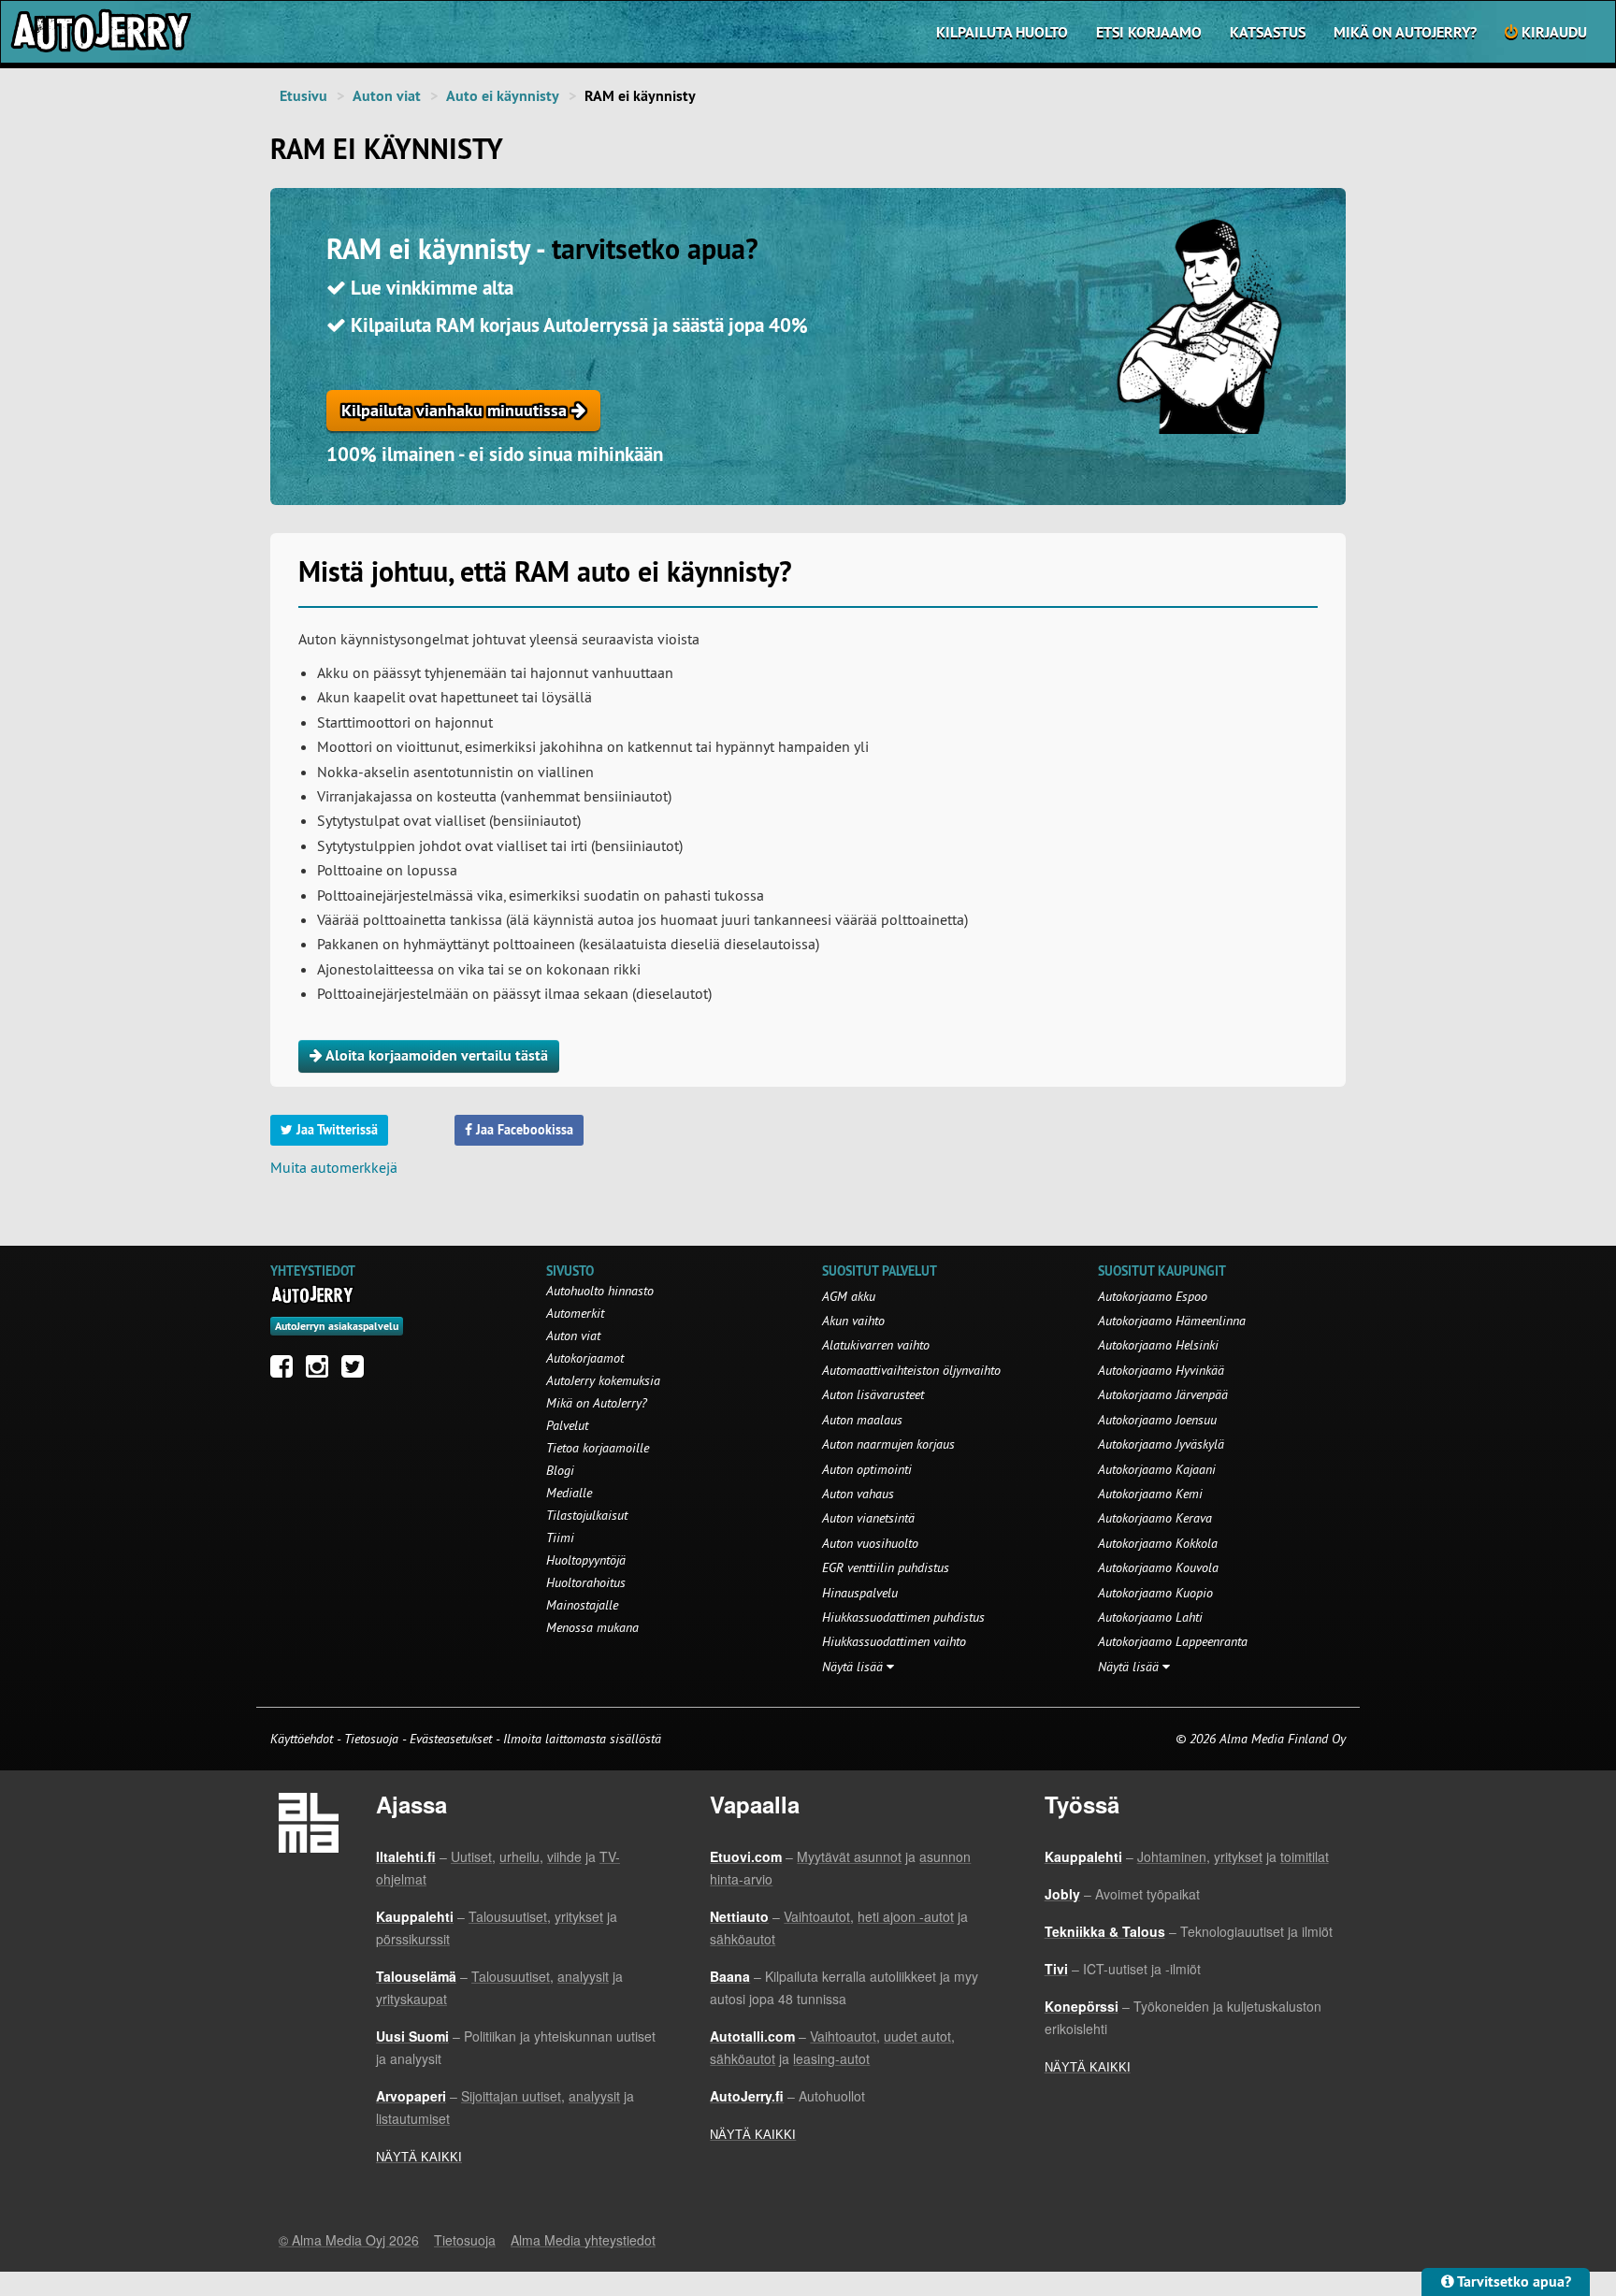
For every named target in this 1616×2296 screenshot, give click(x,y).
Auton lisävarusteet (873, 1394)
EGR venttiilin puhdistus (886, 1567)
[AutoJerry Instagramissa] (322, 1371)
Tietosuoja (371, 1739)
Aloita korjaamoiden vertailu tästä (435, 1055)
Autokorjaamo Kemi (1150, 1494)
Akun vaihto (853, 1321)
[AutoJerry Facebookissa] (286, 1371)
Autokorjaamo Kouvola (1158, 1567)
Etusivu (303, 96)
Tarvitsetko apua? (1513, 2282)
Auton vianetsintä (868, 1518)
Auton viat (387, 96)
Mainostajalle (582, 1605)
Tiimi (560, 1538)
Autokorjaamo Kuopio (1155, 1593)
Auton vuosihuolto (870, 1543)
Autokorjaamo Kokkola (1158, 1543)
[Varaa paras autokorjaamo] (313, 1294)
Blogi (560, 1470)
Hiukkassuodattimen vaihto (894, 1641)
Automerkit (575, 1313)
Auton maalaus (862, 1420)
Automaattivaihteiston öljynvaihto (911, 1370)
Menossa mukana (592, 1627)
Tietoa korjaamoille (598, 1448)
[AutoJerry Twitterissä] (357, 1371)
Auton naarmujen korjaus (888, 1444)
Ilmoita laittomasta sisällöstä (582, 1739)
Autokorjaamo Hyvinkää (1161, 1370)
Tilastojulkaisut (587, 1515)
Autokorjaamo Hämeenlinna (1172, 1321)
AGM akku (849, 1296)
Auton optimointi (867, 1469)
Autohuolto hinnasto (600, 1291)
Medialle (569, 1493)
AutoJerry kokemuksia (603, 1380)
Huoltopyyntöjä (586, 1560)
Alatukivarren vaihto (876, 1345)
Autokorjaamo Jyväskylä (1161, 1444)
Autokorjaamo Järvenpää (1163, 1394)
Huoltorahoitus (586, 1582)
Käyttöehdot (303, 1739)
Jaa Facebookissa (523, 1130)
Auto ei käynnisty (503, 96)
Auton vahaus (858, 1494)
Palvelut (567, 1425)
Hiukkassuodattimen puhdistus (903, 1617)
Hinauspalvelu (860, 1593)
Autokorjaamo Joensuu (1157, 1420)
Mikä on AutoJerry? (1405, 32)
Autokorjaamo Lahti (1150, 1617)
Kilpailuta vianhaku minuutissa (456, 410)
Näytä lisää (854, 1667)
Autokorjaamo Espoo (1153, 1296)
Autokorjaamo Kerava (1155, 1518)
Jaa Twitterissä (335, 1130)
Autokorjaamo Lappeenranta (1173, 1641)
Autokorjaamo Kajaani (1157, 1469)
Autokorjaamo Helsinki (1158, 1345)
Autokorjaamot (585, 1358)
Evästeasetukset (451, 1739)
